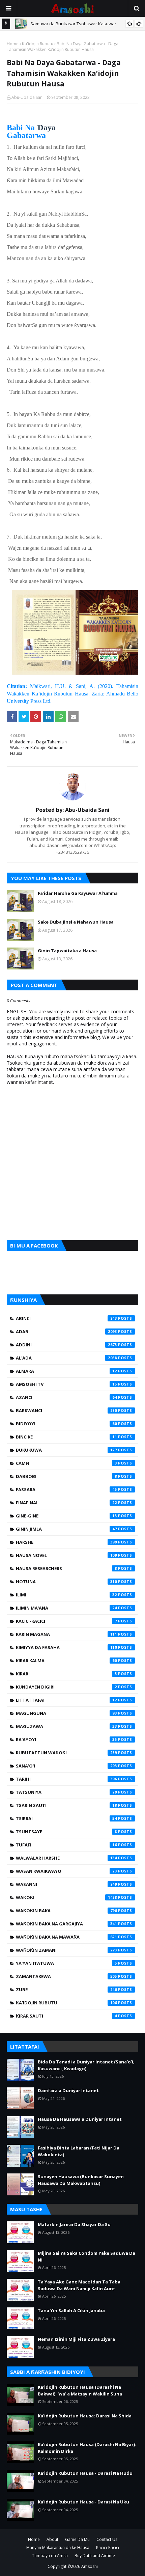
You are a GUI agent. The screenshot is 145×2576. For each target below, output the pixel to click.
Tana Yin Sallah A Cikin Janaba (71, 2310)
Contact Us (107, 2539)
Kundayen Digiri (66, 1687)
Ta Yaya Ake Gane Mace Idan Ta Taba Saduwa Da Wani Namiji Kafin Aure (79, 2285)
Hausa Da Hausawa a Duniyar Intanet (80, 2119)
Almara (66, 1371)
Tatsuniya (66, 1792)
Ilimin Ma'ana (66, 1608)
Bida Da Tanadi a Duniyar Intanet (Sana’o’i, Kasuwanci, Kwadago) (86, 2065)
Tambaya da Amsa (50, 2556)
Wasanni (66, 1884)
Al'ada (66, 1358)
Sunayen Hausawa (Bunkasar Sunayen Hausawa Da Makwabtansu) (81, 2180)
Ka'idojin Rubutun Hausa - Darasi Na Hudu (85, 2473)
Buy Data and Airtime (95, 2556)
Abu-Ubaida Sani (27, 97)
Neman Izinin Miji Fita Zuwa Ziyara (76, 2339)
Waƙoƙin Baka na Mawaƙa (66, 1937)
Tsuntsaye (66, 1832)
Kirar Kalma (66, 1661)
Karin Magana (66, 1634)
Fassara (66, 1489)
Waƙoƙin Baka (66, 1911)
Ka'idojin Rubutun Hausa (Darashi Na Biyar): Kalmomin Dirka (87, 2448)
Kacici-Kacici (66, 1621)
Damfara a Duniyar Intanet (68, 2090)
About (52, 2539)
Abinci (66, 1318)
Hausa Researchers (66, 1568)
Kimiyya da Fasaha (66, 1647)
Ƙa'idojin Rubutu (38, 44)
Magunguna (66, 1713)
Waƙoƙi (66, 1897)
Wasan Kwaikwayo (66, 1871)
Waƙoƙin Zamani (66, 1950)
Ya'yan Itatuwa (66, 1963)
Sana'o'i (66, 1766)
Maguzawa (66, 1726)
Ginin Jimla (66, 1529)
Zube (66, 1990)
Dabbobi (66, 1476)
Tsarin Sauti (66, 1805)
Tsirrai (66, 1818)
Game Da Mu (77, 2539)
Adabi (66, 1332)
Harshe (66, 1542)
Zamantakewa (66, 1976)
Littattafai (66, 1700)
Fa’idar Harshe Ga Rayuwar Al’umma (78, 893)
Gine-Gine (66, 1516)
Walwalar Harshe (66, 1858)
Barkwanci (66, 1410)
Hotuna (66, 1582)
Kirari (66, 1674)
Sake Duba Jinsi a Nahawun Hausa (76, 922)
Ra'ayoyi (66, 1739)
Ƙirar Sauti (66, 2016)
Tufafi (66, 1845)
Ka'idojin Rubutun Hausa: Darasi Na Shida (85, 2416)
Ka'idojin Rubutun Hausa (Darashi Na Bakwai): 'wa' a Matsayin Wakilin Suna (80, 2390)
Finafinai (66, 1503)
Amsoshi (90, 2566)
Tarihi (66, 1779)
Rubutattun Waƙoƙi (66, 1753)
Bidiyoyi (66, 1424)
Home (13, 44)
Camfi (66, 1463)
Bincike (66, 1437)
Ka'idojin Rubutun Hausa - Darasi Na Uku (83, 2502)
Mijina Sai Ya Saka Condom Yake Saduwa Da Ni (86, 2256)
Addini (66, 1345)
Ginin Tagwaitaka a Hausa (67, 951)
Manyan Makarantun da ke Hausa (58, 2547)
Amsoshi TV (66, 1384)
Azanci (66, 1397)
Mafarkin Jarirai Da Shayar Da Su (74, 2224)
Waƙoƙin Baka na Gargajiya (66, 1924)
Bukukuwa (66, 1450)
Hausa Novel (66, 1555)
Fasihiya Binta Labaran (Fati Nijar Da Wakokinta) (79, 2151)
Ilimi (66, 1595)
